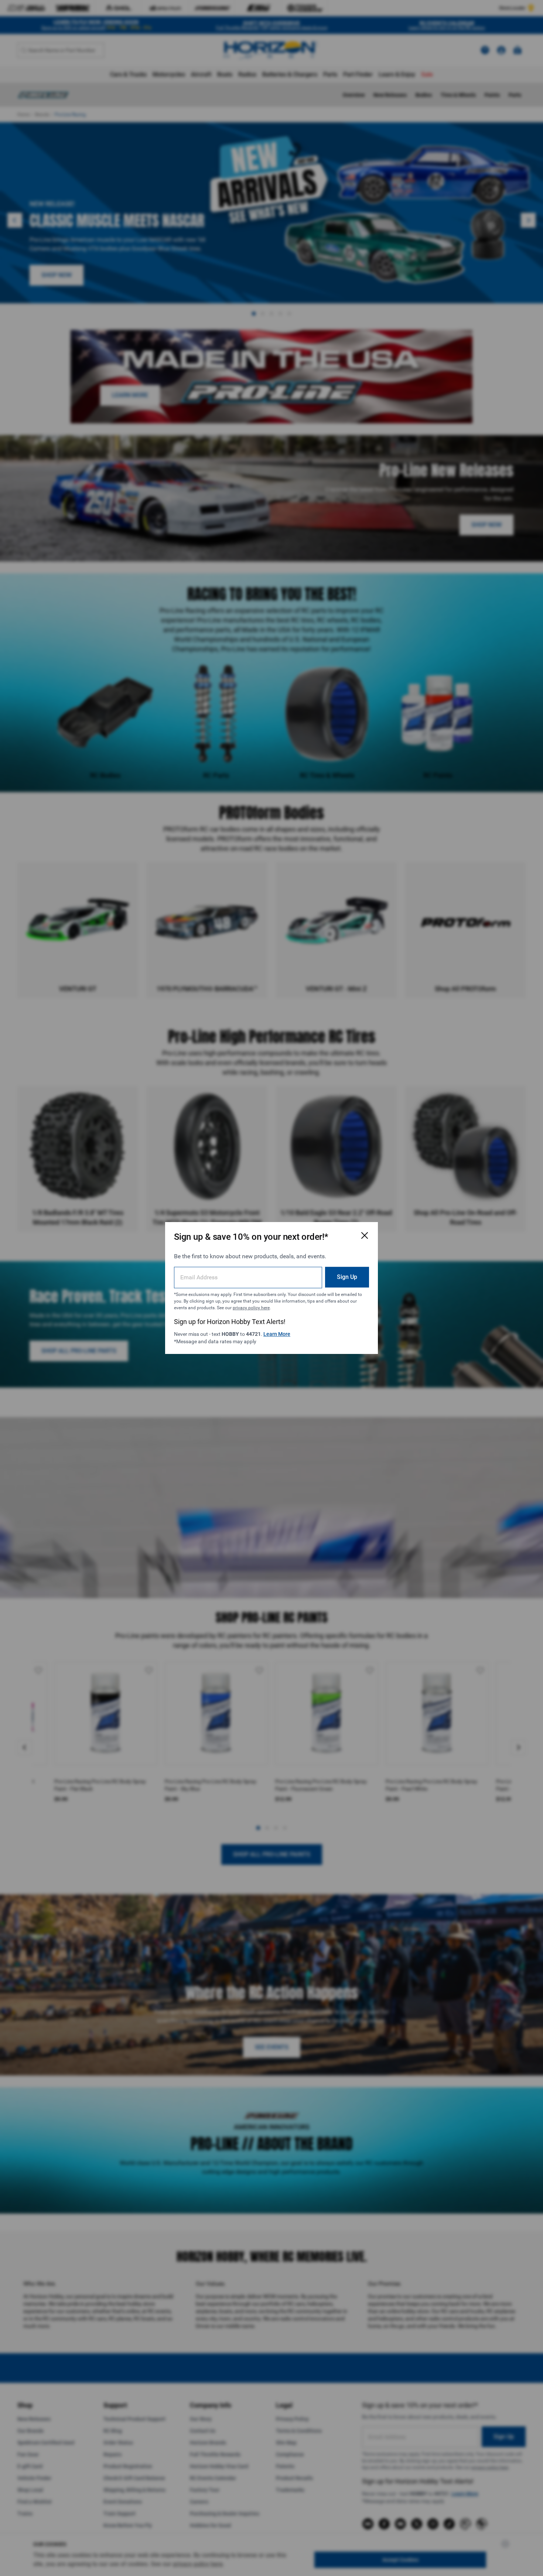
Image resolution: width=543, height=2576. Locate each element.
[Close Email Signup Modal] (365, 1235)
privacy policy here (251, 1308)
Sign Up (347, 1277)
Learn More (277, 1334)
